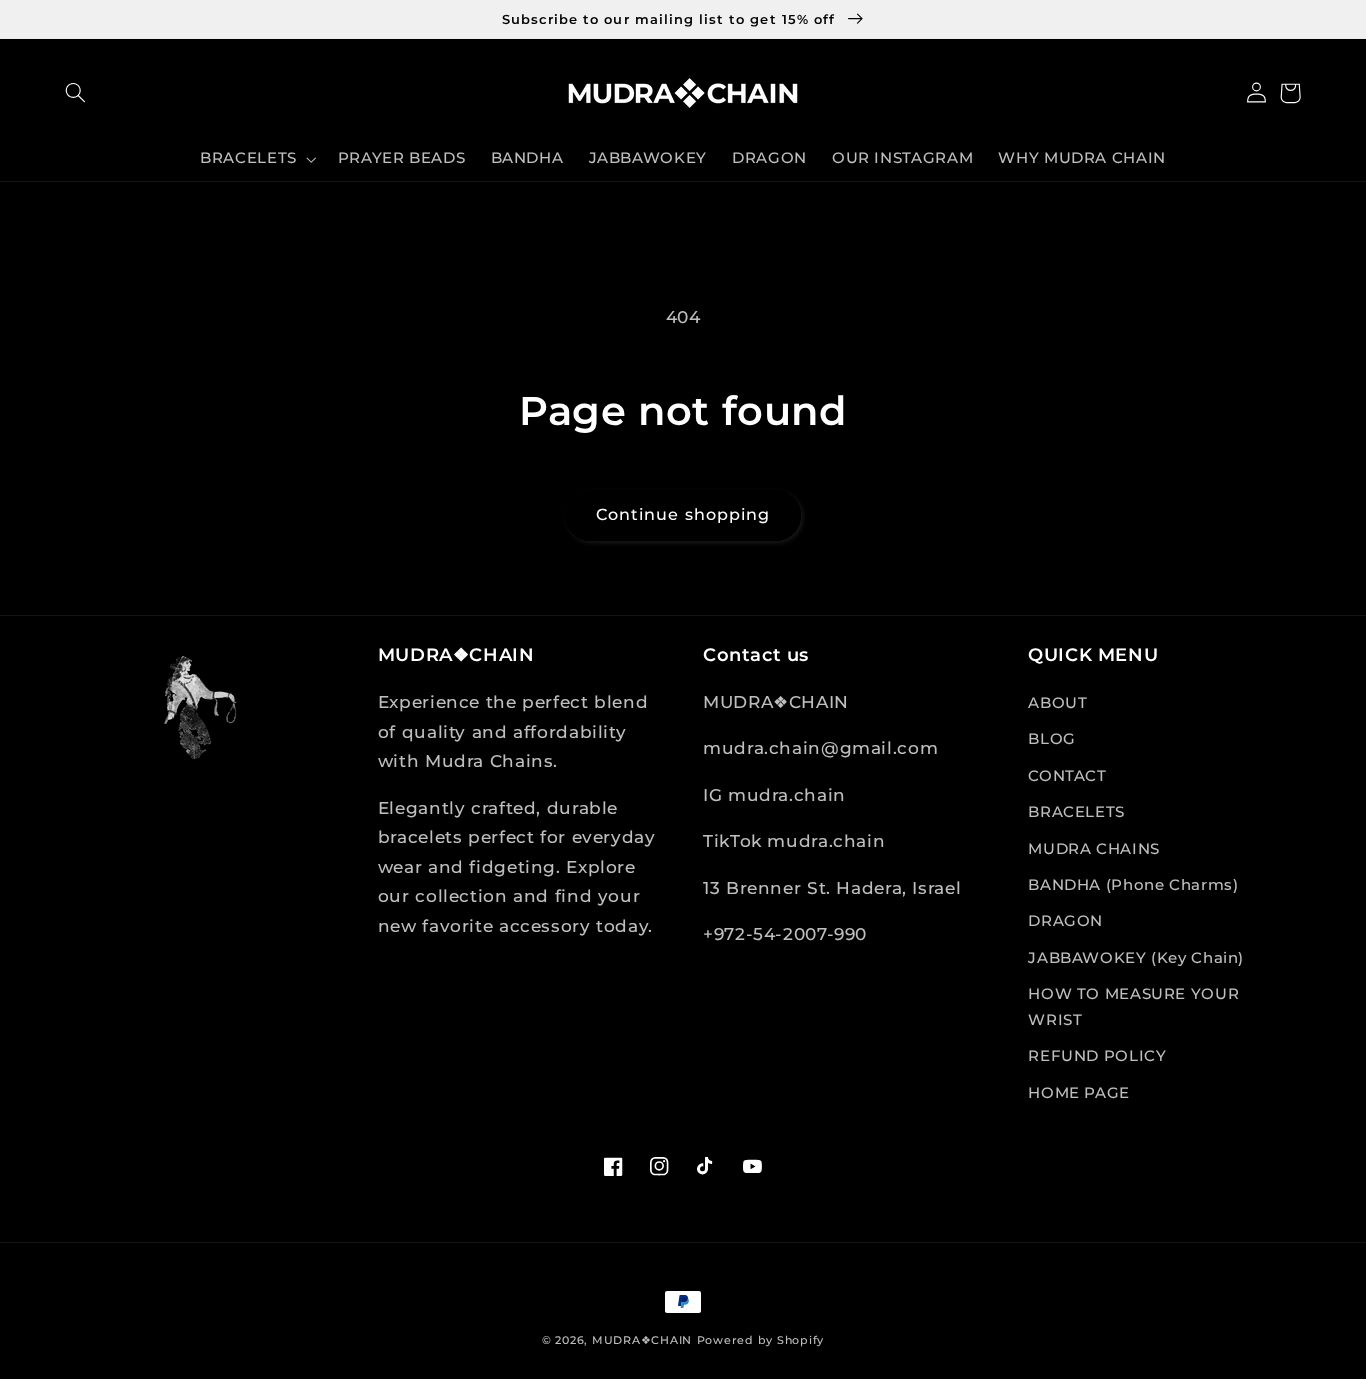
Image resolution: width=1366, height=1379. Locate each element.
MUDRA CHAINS (1094, 849)
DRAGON (1065, 921)
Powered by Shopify (760, 1340)
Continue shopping (683, 514)
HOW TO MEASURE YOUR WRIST (1133, 1007)
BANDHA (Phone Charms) (1133, 885)
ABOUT (1057, 703)
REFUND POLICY (1097, 1056)
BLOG (1052, 739)
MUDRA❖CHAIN (642, 1340)
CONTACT (1067, 776)
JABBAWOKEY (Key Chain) (1136, 958)
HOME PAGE (1079, 1093)
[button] (76, 93)
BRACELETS (1076, 812)
